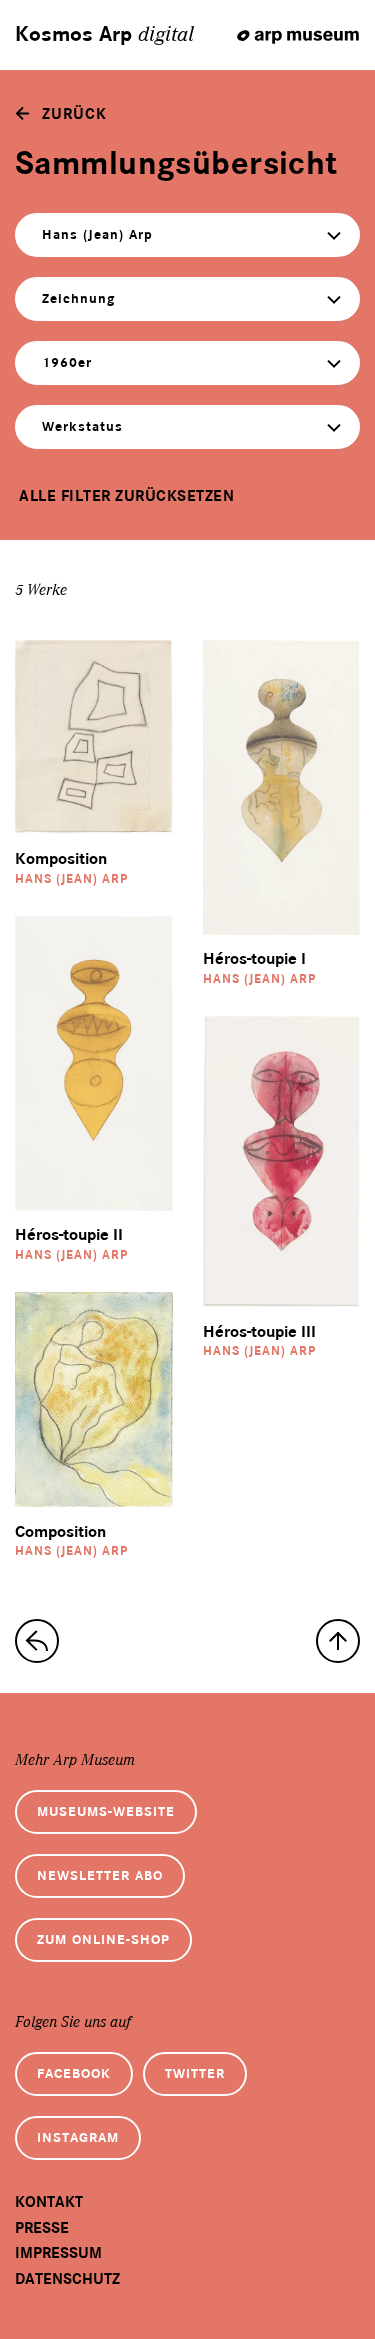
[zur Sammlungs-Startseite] (37, 1641)
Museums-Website (106, 1811)
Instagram (78, 2137)
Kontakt (49, 2202)
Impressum (58, 2253)
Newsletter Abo (100, 1875)
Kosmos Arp (104, 35)
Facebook (74, 2073)
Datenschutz (67, 2279)
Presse (42, 2228)
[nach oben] (338, 1641)
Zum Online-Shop (103, 1939)
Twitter (195, 2073)
